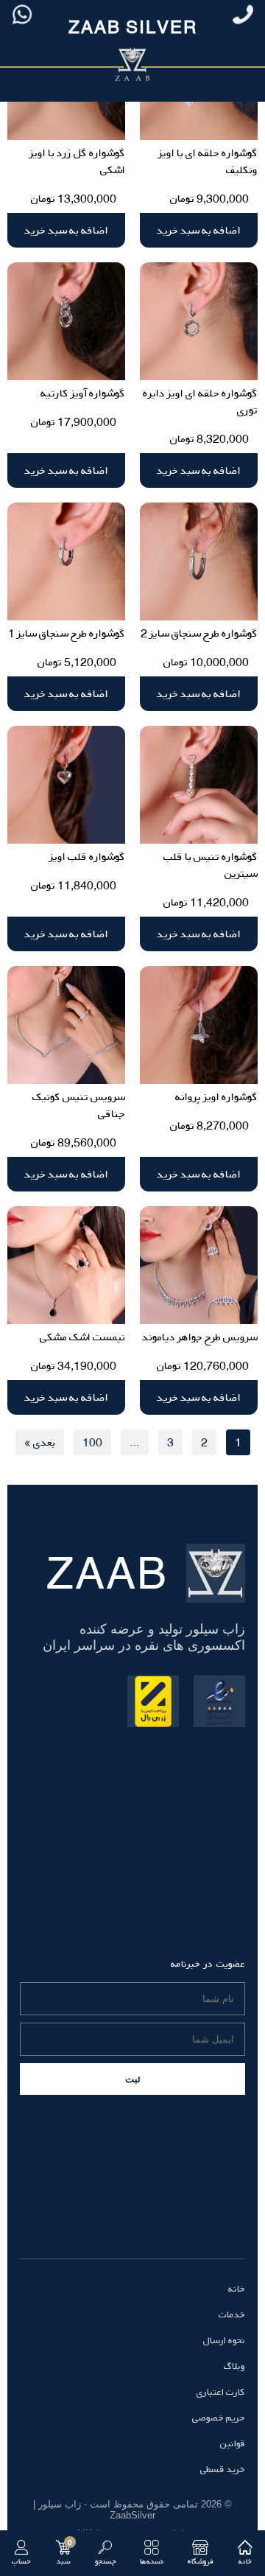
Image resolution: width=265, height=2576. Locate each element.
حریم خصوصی (219, 2418)
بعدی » (40, 1442)
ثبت (133, 2079)
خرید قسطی (223, 2469)
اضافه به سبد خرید (199, 230)
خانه (237, 2289)
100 (92, 1442)
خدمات (232, 2314)
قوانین (233, 2443)
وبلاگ (234, 2366)
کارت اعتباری (221, 2392)
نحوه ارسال (224, 2340)
